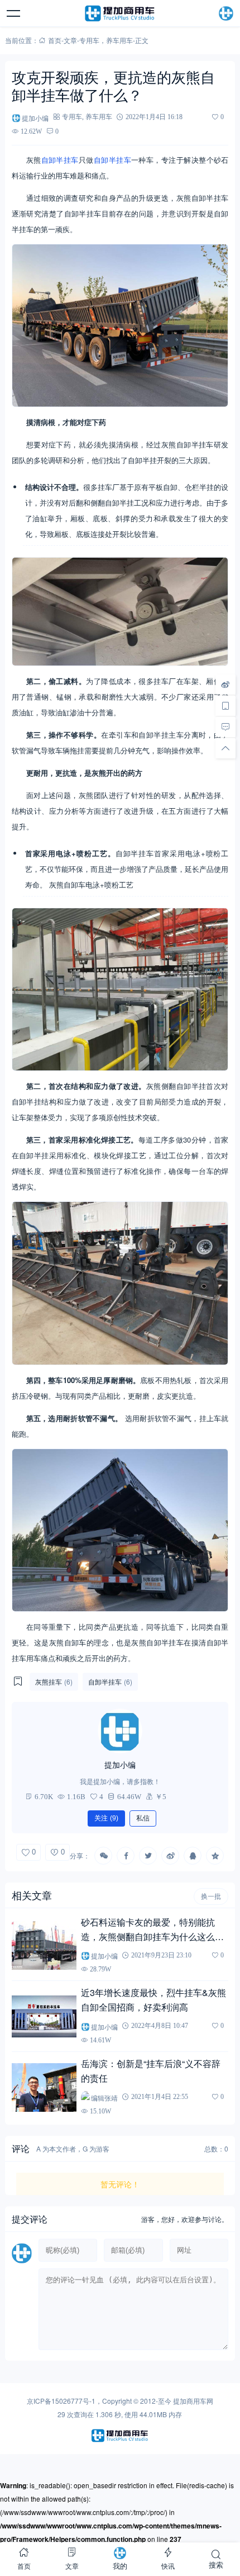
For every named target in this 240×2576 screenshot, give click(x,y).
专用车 (89, 40)
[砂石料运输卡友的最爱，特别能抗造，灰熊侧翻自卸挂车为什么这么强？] (44, 1945)
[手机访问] (225, 706)
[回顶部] (225, 748)
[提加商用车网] (120, 13)
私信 (143, 1818)
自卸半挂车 (60, 160)
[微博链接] (225, 685)
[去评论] (225, 727)
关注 (106, 1818)
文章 (70, 40)
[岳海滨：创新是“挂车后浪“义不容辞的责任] (44, 2087)
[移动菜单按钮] (14, 13)
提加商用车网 (193, 2401)
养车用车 (119, 40)
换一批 (211, 1896)
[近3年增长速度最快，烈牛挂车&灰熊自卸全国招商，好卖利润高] (44, 2016)
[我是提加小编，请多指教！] (120, 1731)
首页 (55, 40)
